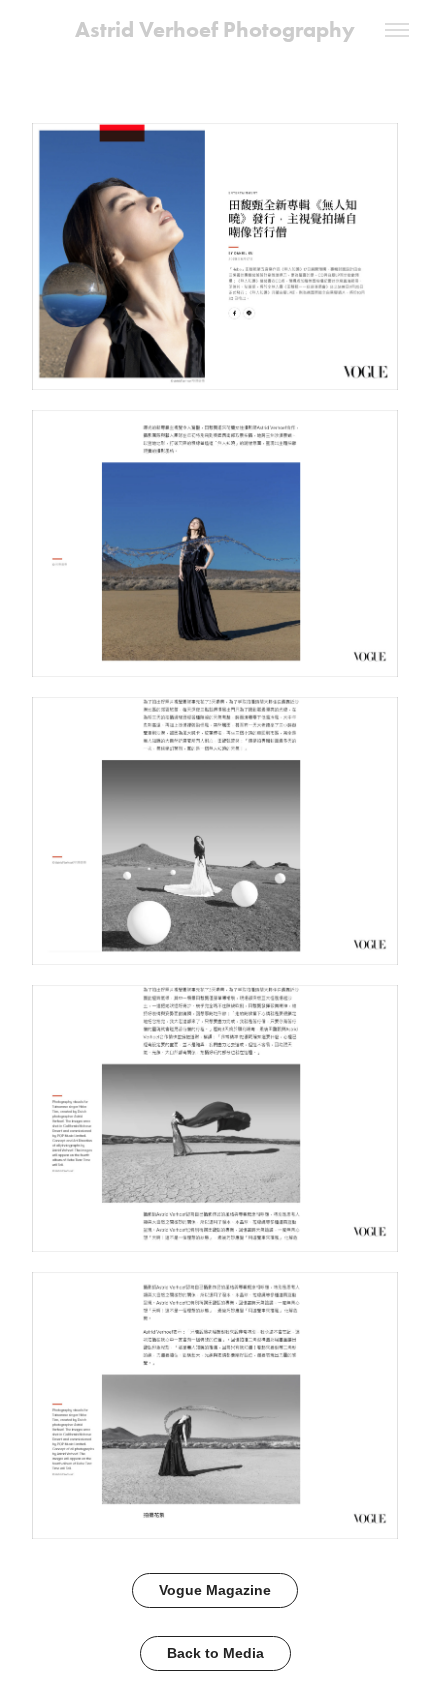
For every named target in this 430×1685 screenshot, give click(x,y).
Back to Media (215, 1653)
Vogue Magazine (215, 1590)
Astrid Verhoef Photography (215, 29)
